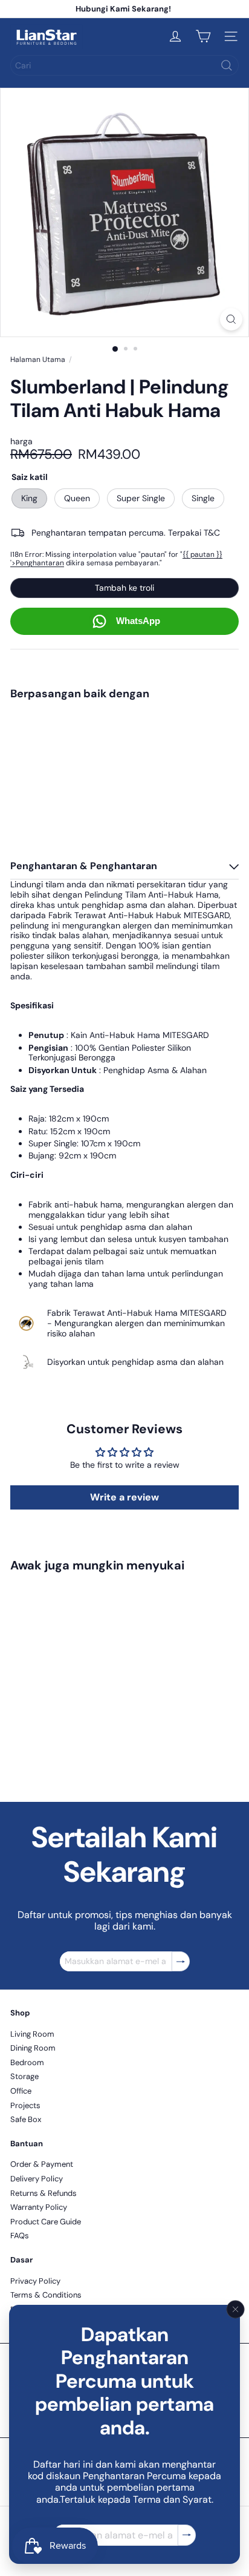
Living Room (32, 2034)
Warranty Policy (39, 2207)
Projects (25, 2105)
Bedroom (27, 2062)
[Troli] (203, 36)
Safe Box (26, 2119)
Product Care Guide (46, 2222)
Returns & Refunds (44, 2193)
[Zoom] (231, 319)
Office (21, 2091)
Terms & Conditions (46, 2295)
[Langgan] (187, 2535)
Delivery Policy (37, 2179)
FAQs (20, 2236)
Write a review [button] (124, 1497)
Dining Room (33, 2048)
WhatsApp (138, 621)
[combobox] (124, 65)
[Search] (227, 65)
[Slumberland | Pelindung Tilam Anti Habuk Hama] (124, 744)
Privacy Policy (35, 2281)
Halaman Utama (38, 360)
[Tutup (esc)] (236, 2310)
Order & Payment (42, 2164)
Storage (24, 2076)
